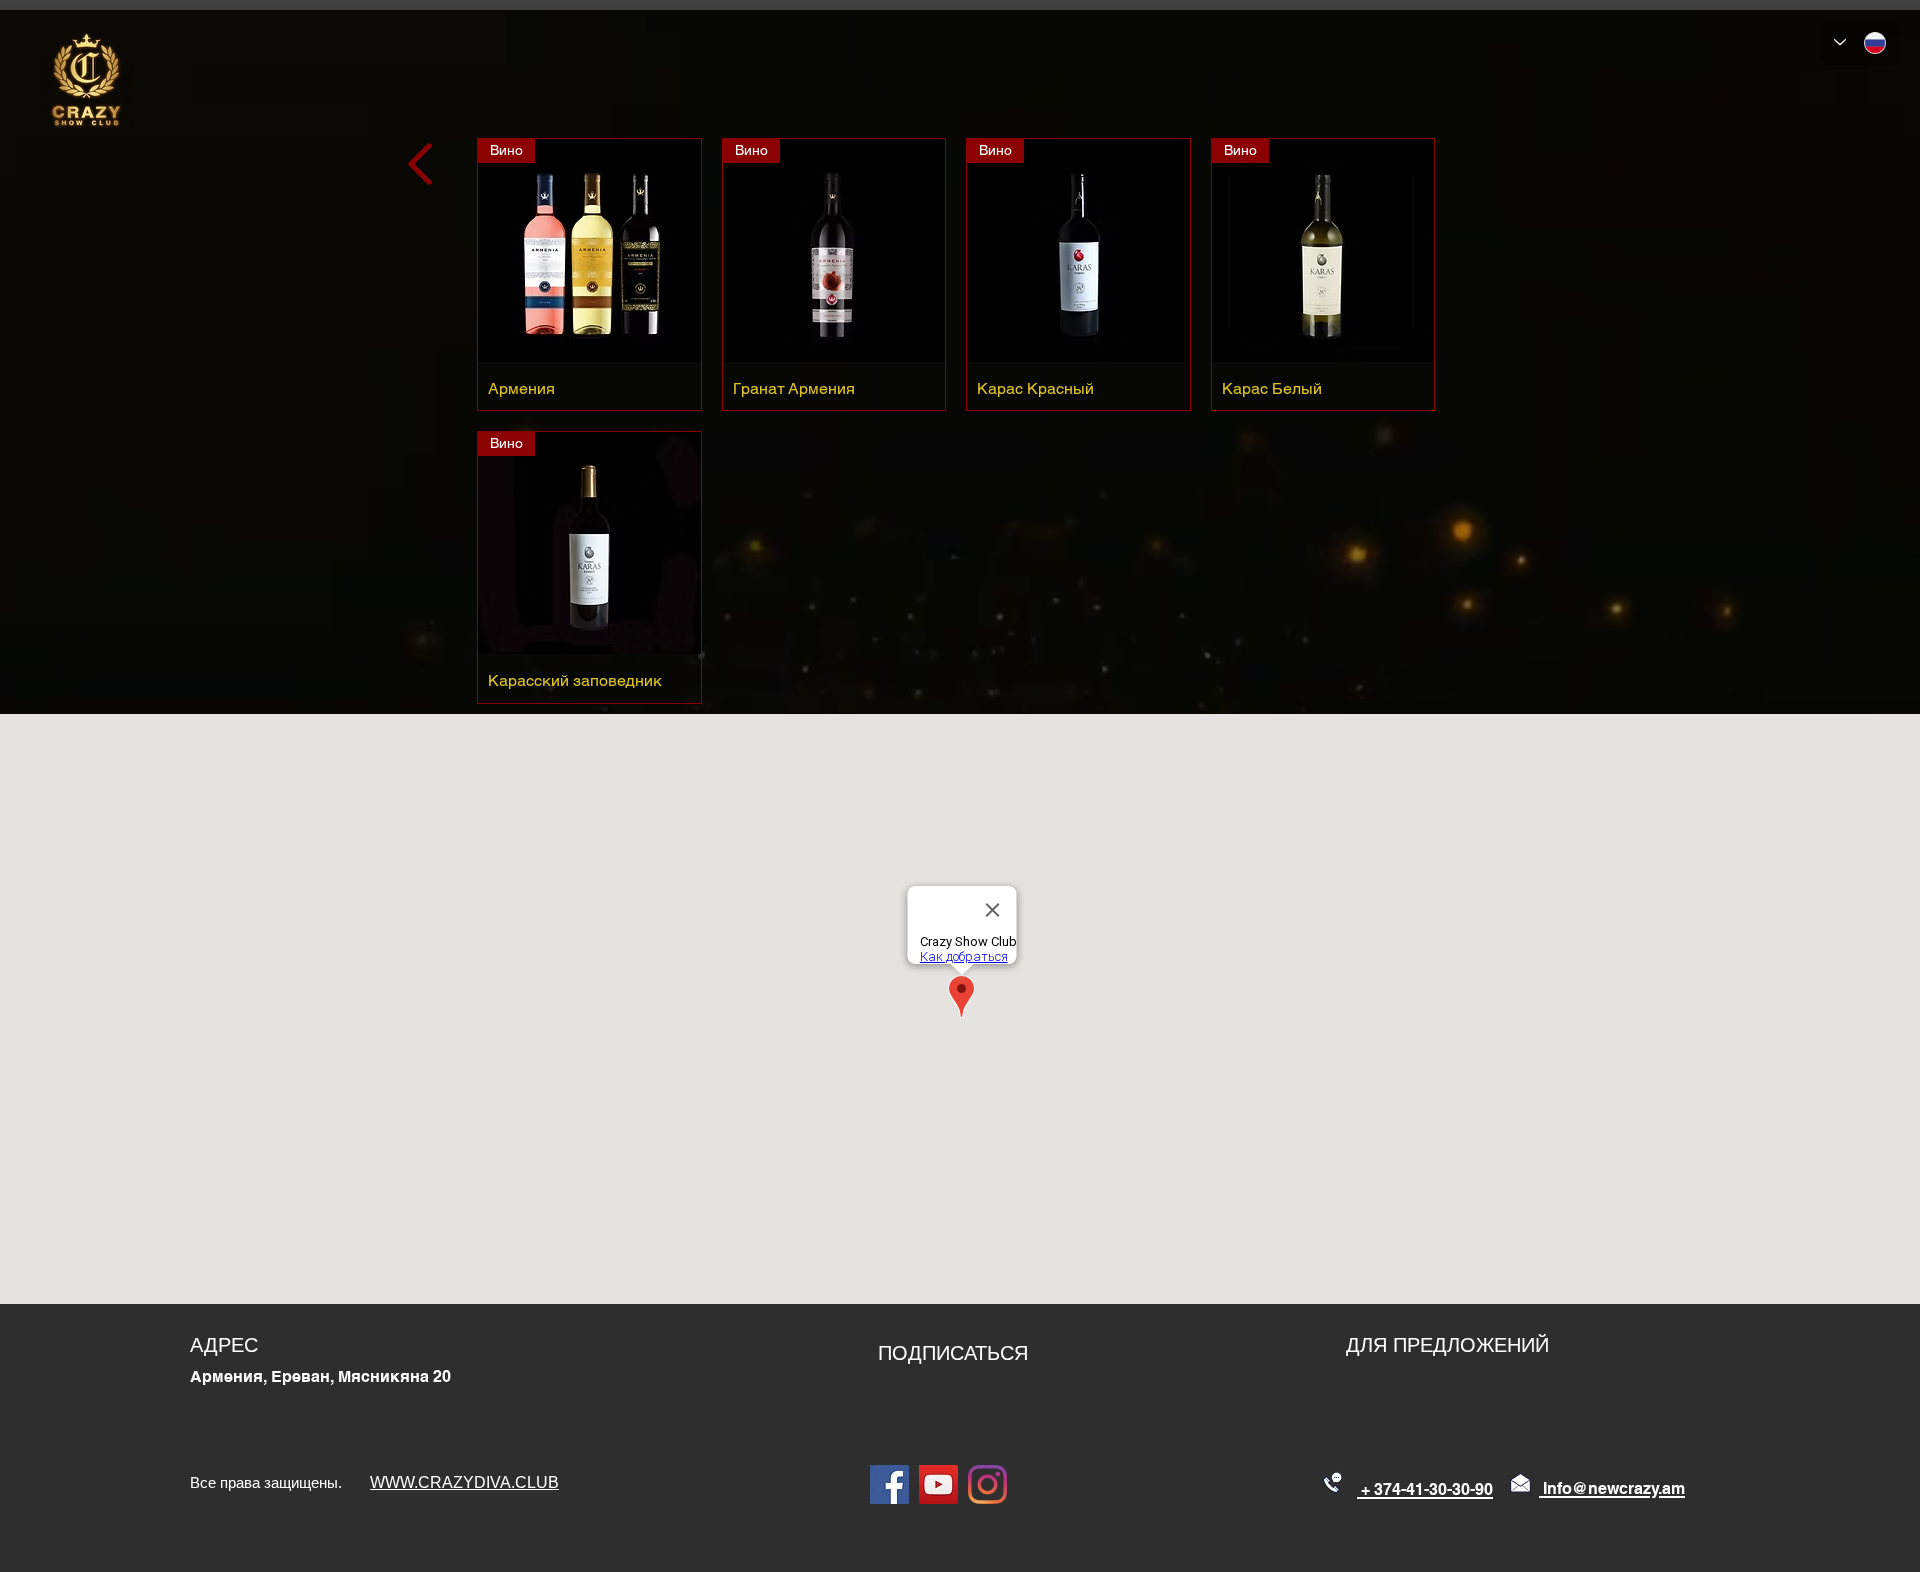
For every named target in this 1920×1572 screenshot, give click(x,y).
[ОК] (423, 163)
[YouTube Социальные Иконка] (938, 1484)
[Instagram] (987, 1484)
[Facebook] (889, 1484)
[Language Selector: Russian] (1860, 42)
